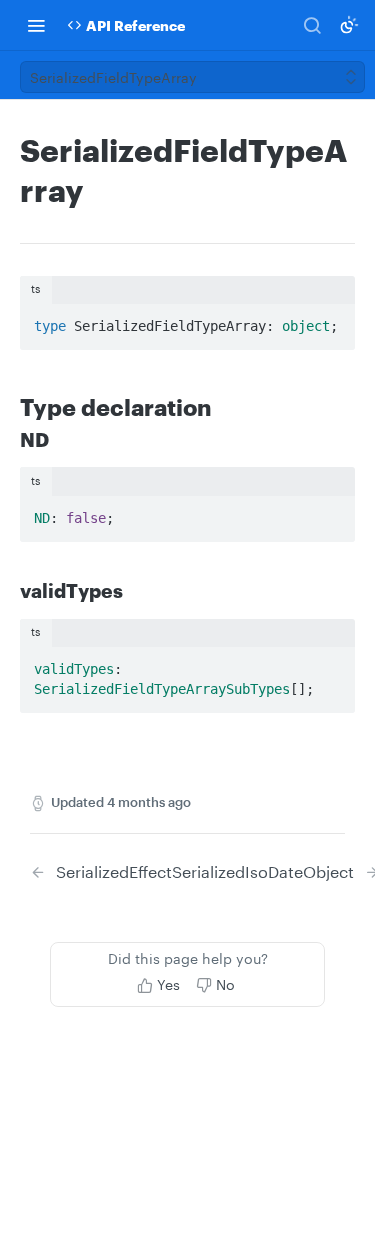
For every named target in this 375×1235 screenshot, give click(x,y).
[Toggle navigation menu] (36, 25)
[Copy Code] (331, 320)
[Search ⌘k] (312, 25)
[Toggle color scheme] (349, 25)
